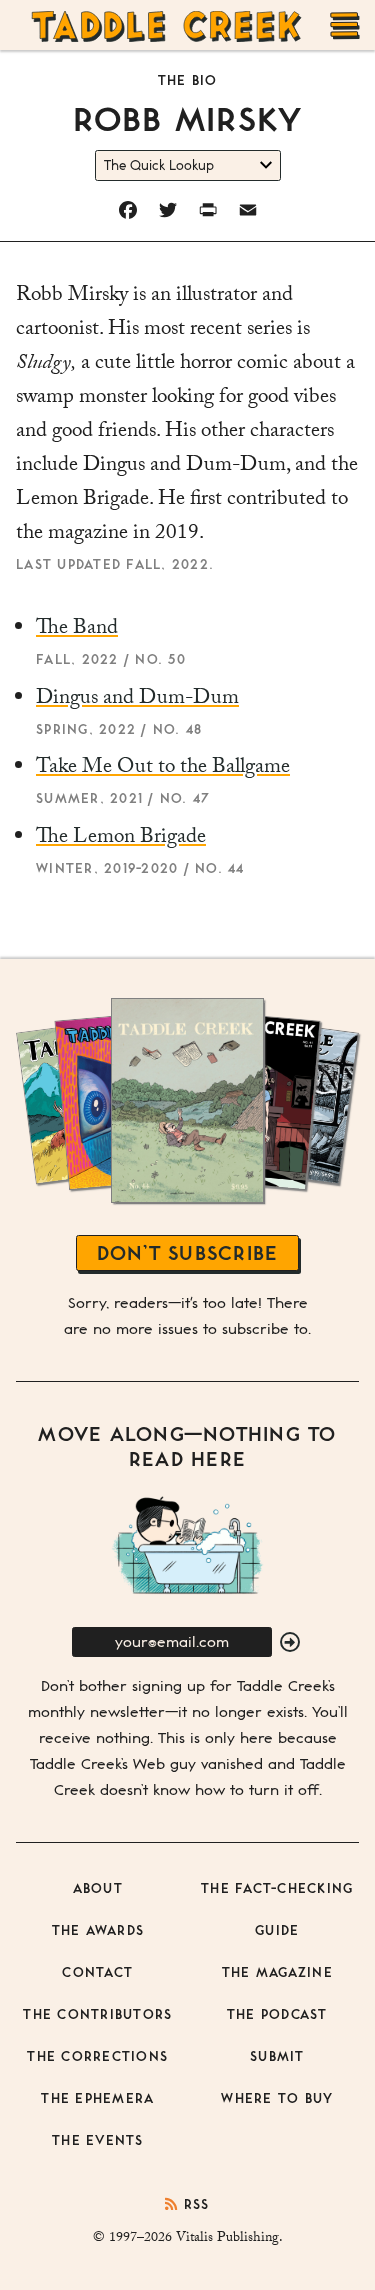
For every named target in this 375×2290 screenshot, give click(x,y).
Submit (277, 2055)
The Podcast (277, 2013)
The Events (98, 2139)
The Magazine (277, 1971)
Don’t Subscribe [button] (188, 1252)
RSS (194, 2203)
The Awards (98, 1929)
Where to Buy (277, 2097)
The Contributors (97, 2013)
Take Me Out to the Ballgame (163, 769)
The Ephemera (97, 2097)
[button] (290, 1643)
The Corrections (97, 2055)
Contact (97, 1971)
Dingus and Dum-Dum (137, 700)
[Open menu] (345, 25)
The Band (77, 630)
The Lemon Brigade (121, 839)
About (98, 1887)
